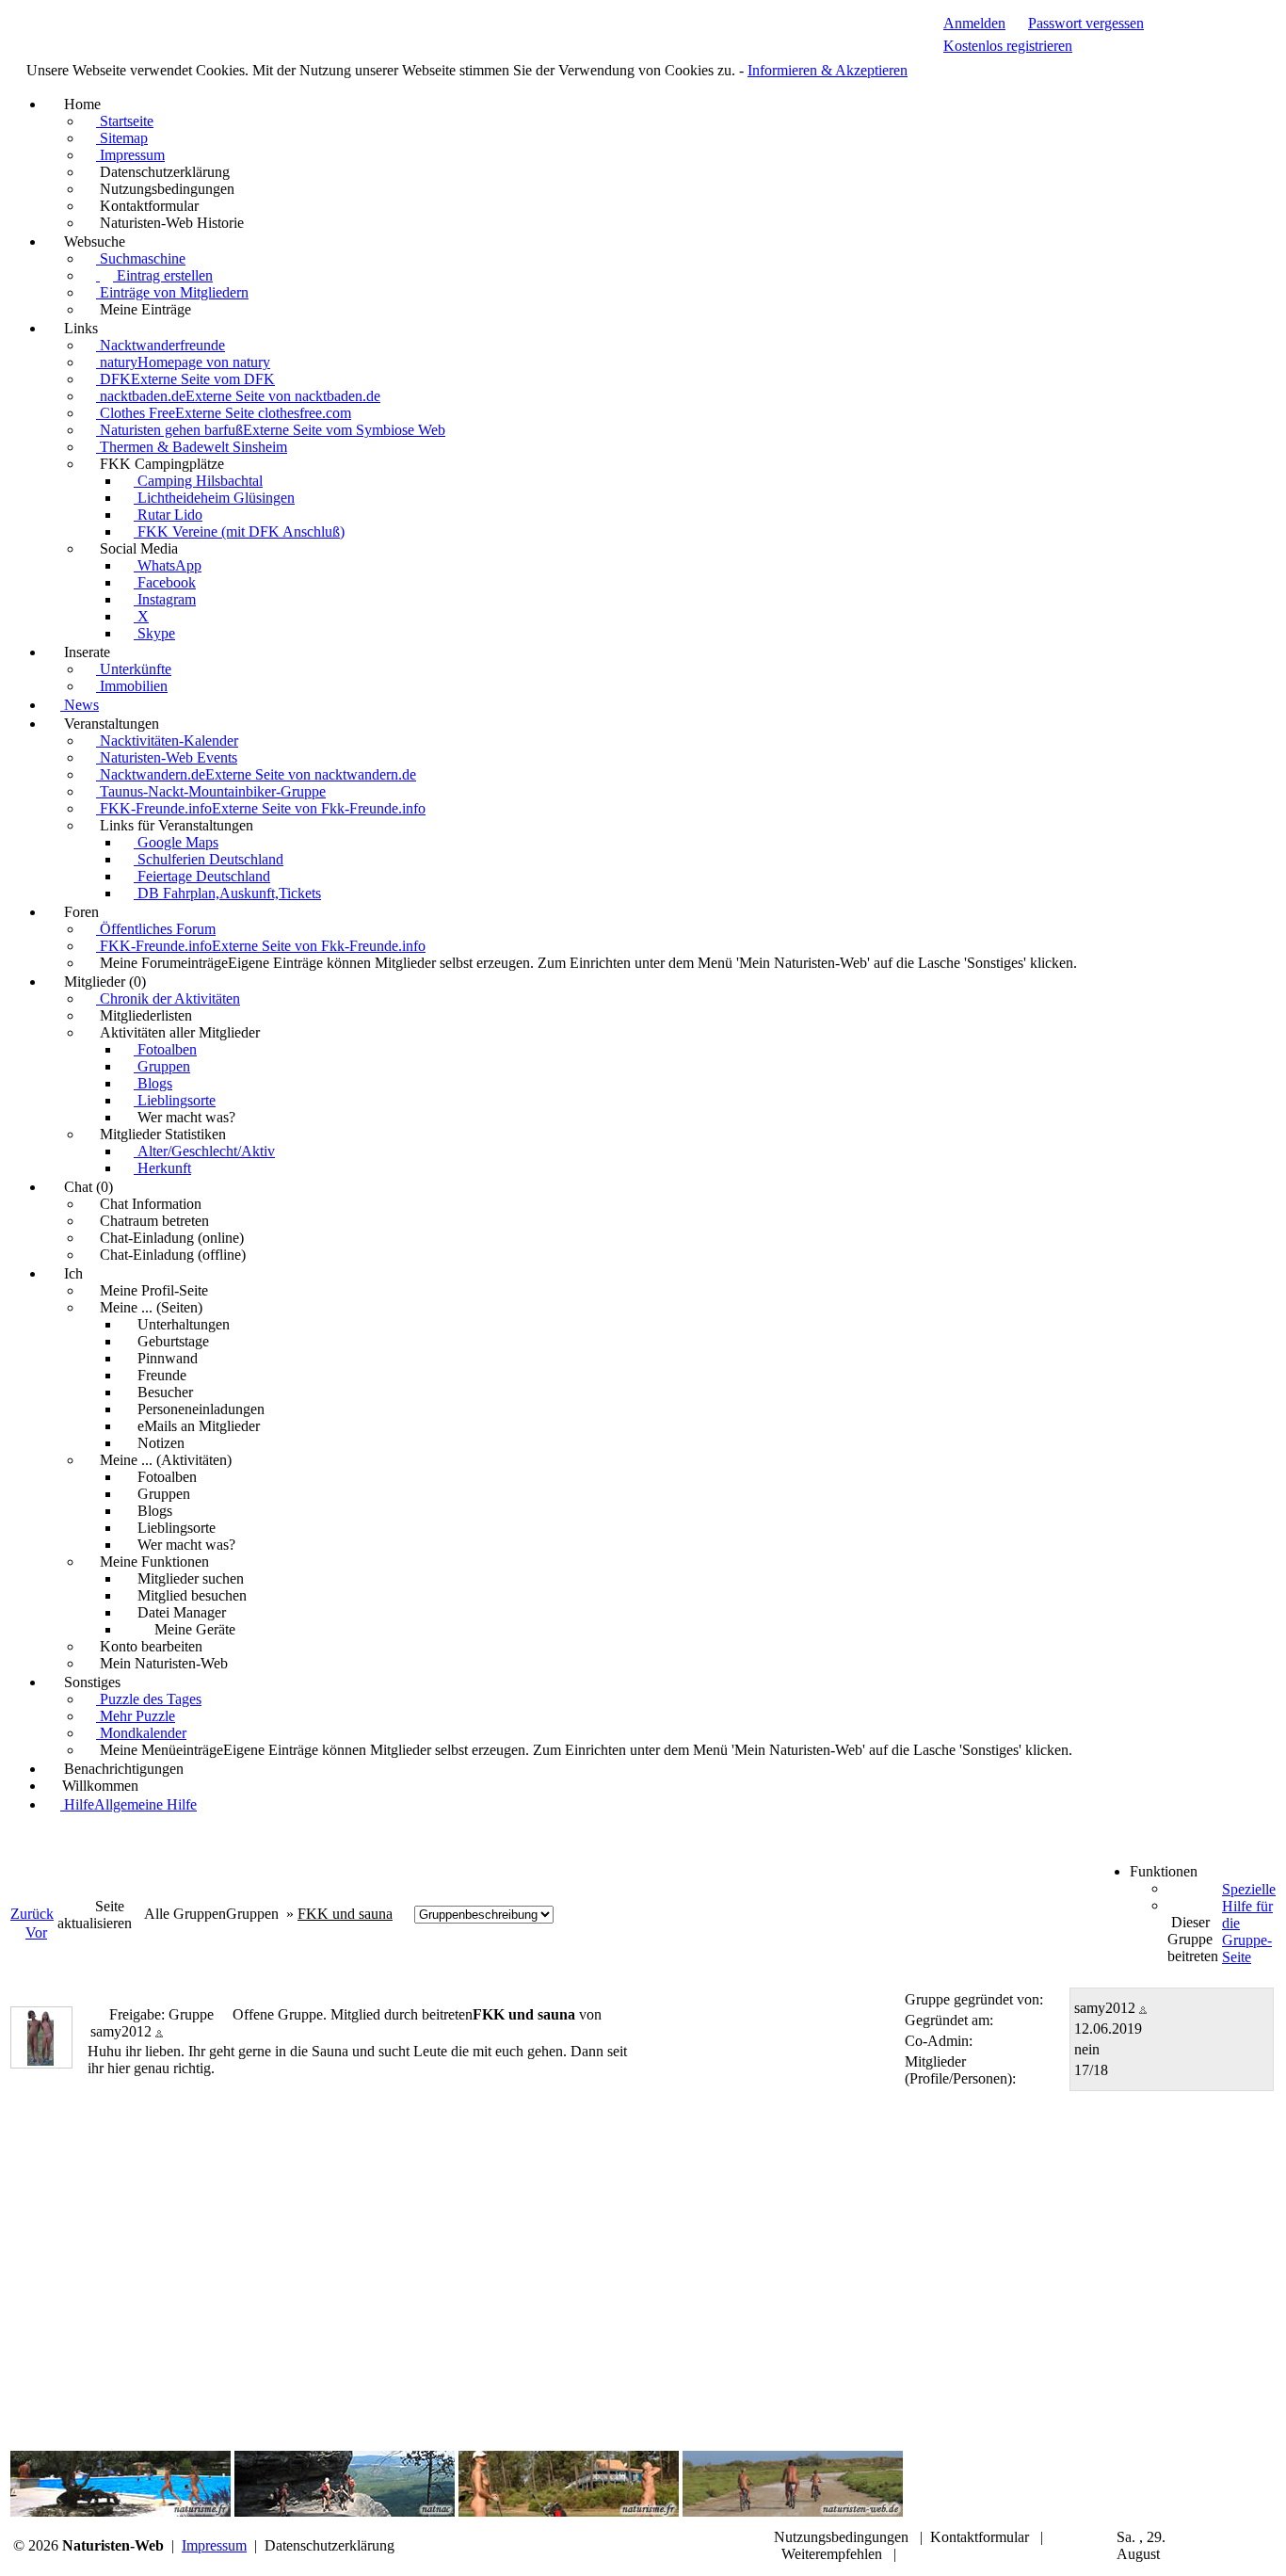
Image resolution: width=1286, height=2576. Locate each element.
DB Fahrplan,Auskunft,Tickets (227, 893)
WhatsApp (168, 565)
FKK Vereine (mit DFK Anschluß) (239, 531)
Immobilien (132, 686)
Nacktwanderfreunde (161, 345)
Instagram (165, 599)
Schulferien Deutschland (209, 859)
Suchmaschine (141, 258)
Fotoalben (165, 1049)
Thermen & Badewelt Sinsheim (192, 447)
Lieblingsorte (175, 1100)
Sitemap (122, 138)
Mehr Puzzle (136, 1716)
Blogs (153, 1083)
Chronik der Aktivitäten (168, 998)
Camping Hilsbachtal (198, 481)
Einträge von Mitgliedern (172, 292)
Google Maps (176, 842)
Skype (154, 633)
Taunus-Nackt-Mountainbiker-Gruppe (211, 791)
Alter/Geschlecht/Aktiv (204, 1151)
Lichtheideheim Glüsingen (214, 498)
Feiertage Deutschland (202, 876)
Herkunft (162, 1168)
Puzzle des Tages (149, 1699)
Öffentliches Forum (156, 929)
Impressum (130, 155)
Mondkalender (141, 1733)
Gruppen (162, 1066)
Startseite (125, 121)
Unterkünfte (134, 669)
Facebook (165, 582)
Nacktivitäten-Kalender (167, 741)
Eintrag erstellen (163, 275)
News (80, 705)
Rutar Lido (168, 515)
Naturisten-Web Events (167, 757)
